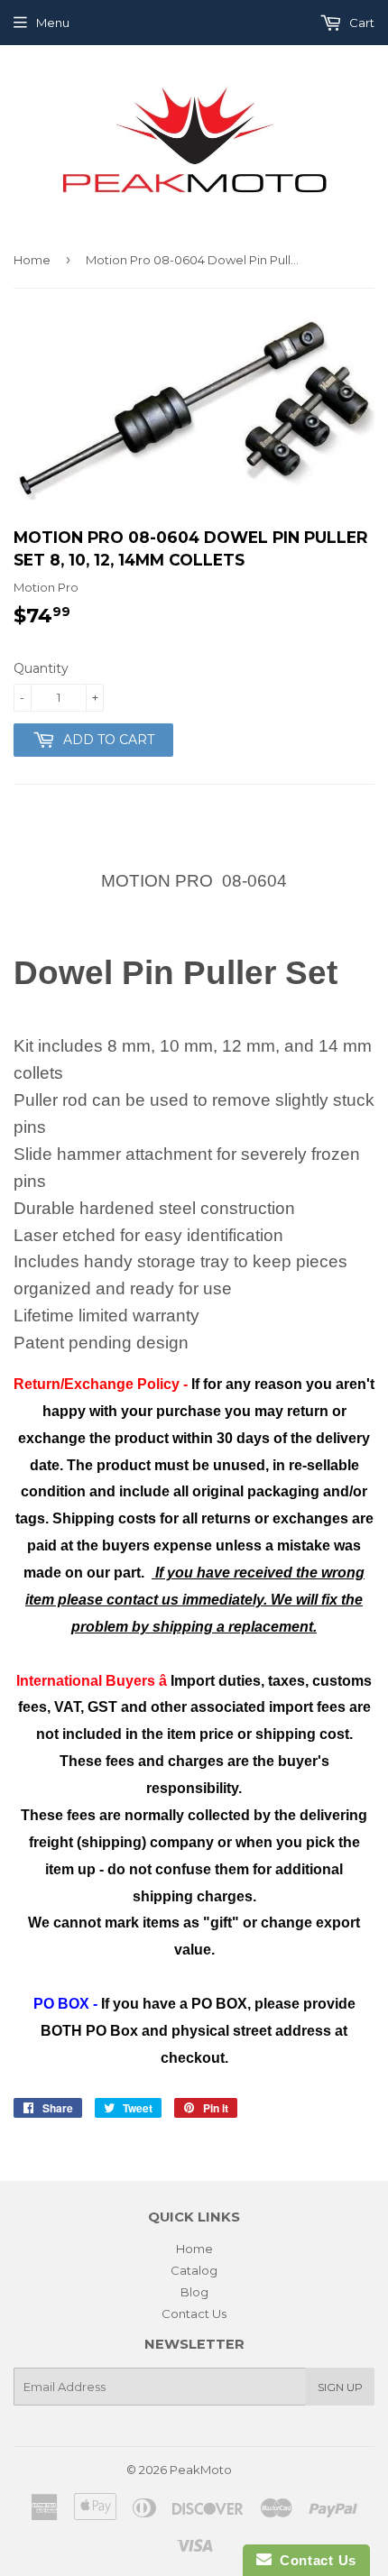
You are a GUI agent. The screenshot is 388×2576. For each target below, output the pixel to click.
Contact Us (194, 2314)
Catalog (194, 2270)
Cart (360, 23)
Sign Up (340, 2387)
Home (32, 260)
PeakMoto (201, 2470)
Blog (194, 2292)
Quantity (41, 668)
